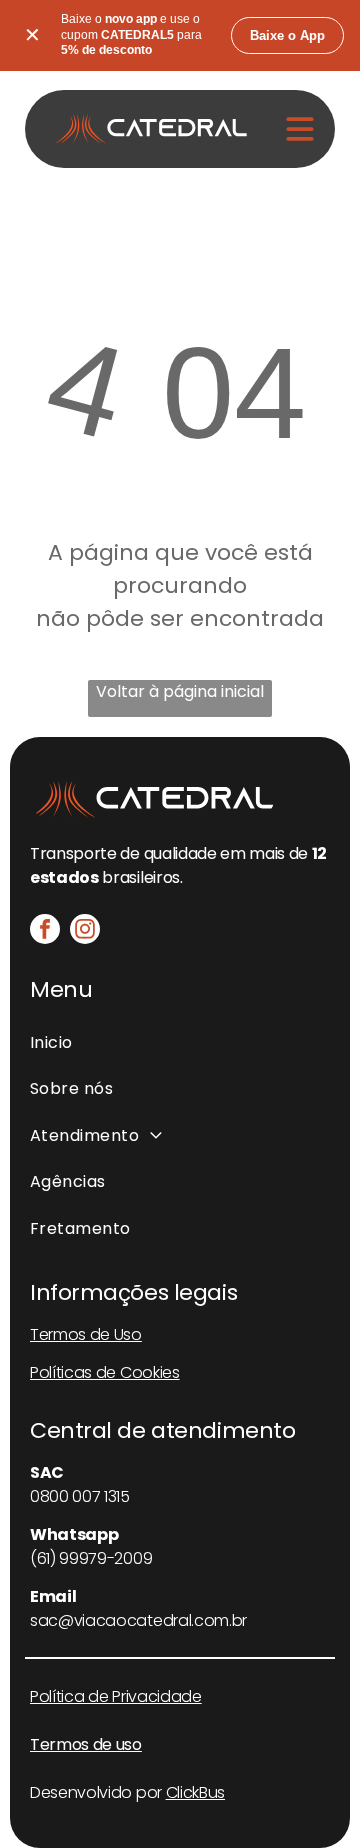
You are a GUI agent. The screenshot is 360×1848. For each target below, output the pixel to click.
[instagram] (85, 931)
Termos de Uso (86, 1334)
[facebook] (45, 931)
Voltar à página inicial (180, 691)
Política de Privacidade (116, 1696)
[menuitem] (180, 1043)
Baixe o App (287, 35)
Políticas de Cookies (105, 1372)
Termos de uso (86, 1744)
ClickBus (195, 1792)
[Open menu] (300, 129)
